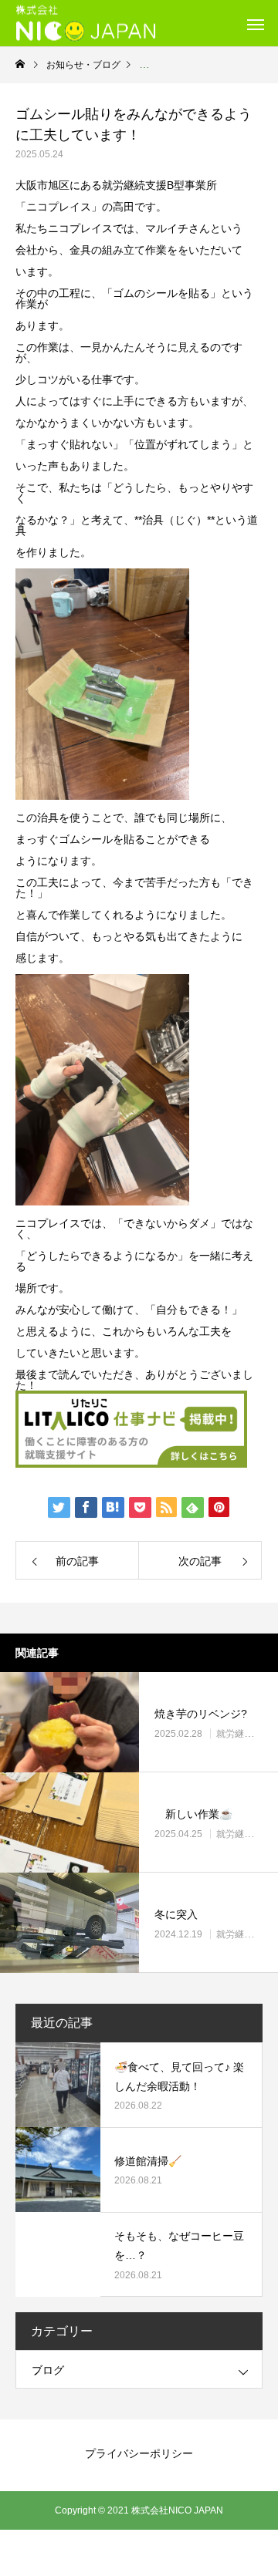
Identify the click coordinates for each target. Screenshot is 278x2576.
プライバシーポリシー (139, 2453)
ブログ (48, 2370)
